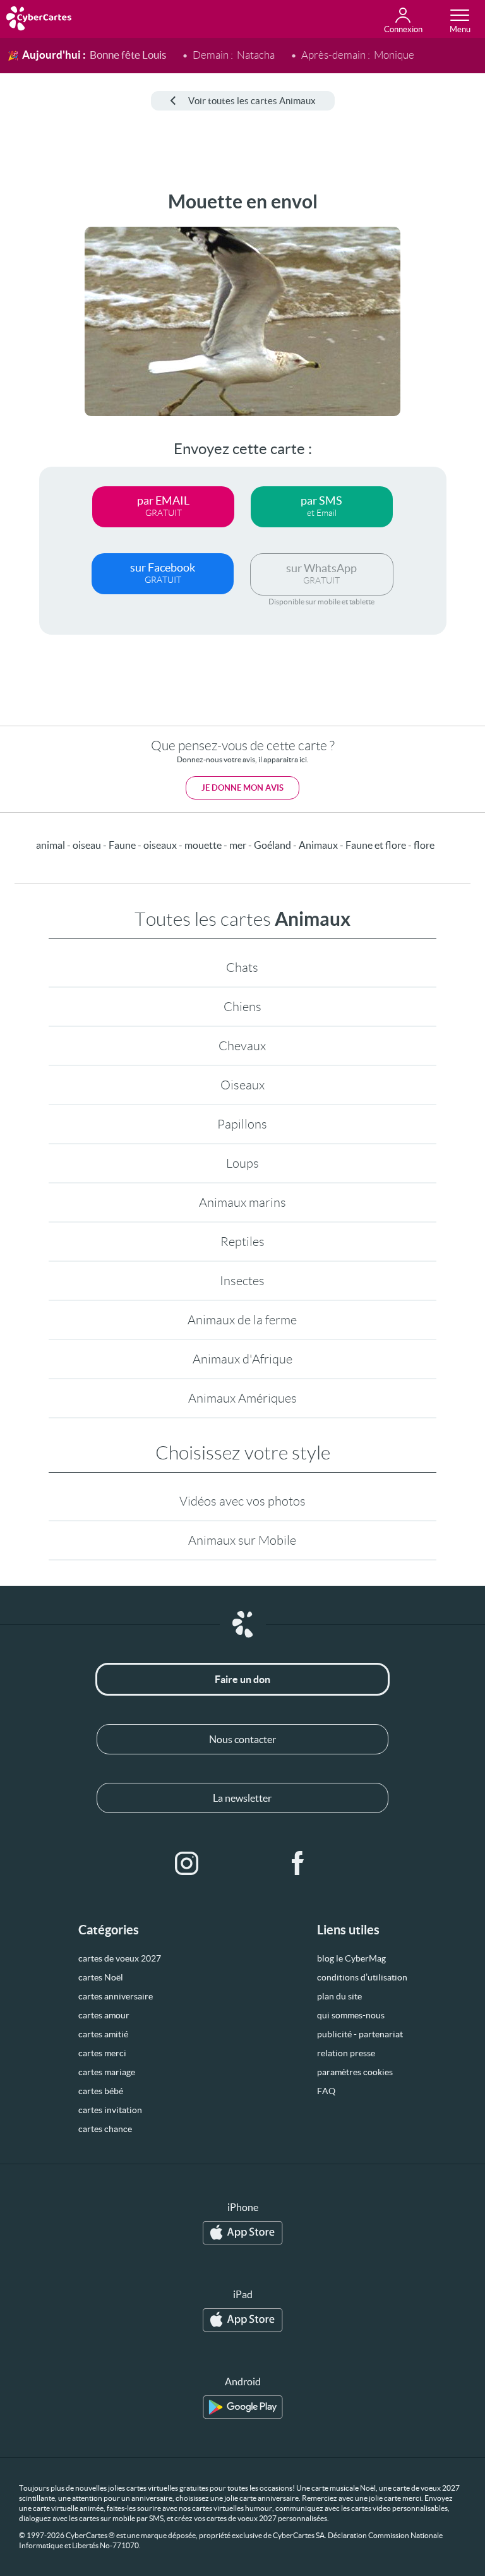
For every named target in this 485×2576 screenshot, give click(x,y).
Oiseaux (242, 1085)
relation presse (346, 2053)
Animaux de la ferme (242, 1320)
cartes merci (102, 2053)
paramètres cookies (355, 2072)
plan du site (339, 1996)
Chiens (242, 1007)
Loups (242, 1163)
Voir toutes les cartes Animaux (252, 101)
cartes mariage (107, 2072)
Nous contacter (242, 1739)
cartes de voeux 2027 (120, 1958)
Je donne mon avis (242, 788)
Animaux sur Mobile (242, 1540)
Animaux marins (242, 1202)
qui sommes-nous (351, 2015)
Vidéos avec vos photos (242, 1501)
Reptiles (242, 1242)
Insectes (242, 1281)
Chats (242, 967)
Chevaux (242, 1046)
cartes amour (104, 2015)
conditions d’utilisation (362, 1977)
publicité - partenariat (360, 2034)
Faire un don (242, 1679)
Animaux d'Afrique (242, 1359)
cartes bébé (101, 2091)
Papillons (242, 1124)
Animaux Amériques (242, 1398)
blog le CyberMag (351, 1958)
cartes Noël (101, 1977)
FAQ (326, 2091)
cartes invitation (110, 2110)
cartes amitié (103, 2034)
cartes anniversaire (116, 1996)
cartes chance (105, 2129)
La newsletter (242, 1798)
